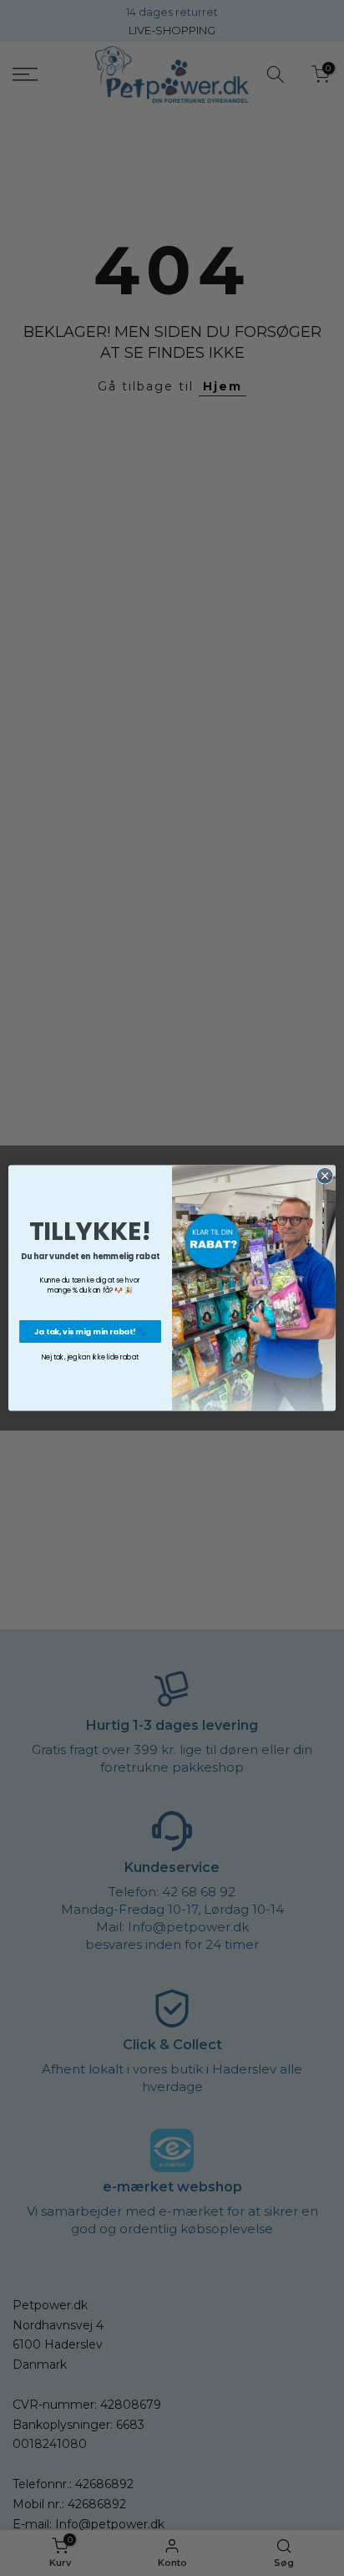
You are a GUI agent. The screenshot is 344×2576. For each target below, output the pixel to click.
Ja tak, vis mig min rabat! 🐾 (91, 1331)
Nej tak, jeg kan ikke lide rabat (91, 1357)
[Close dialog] (325, 1176)
